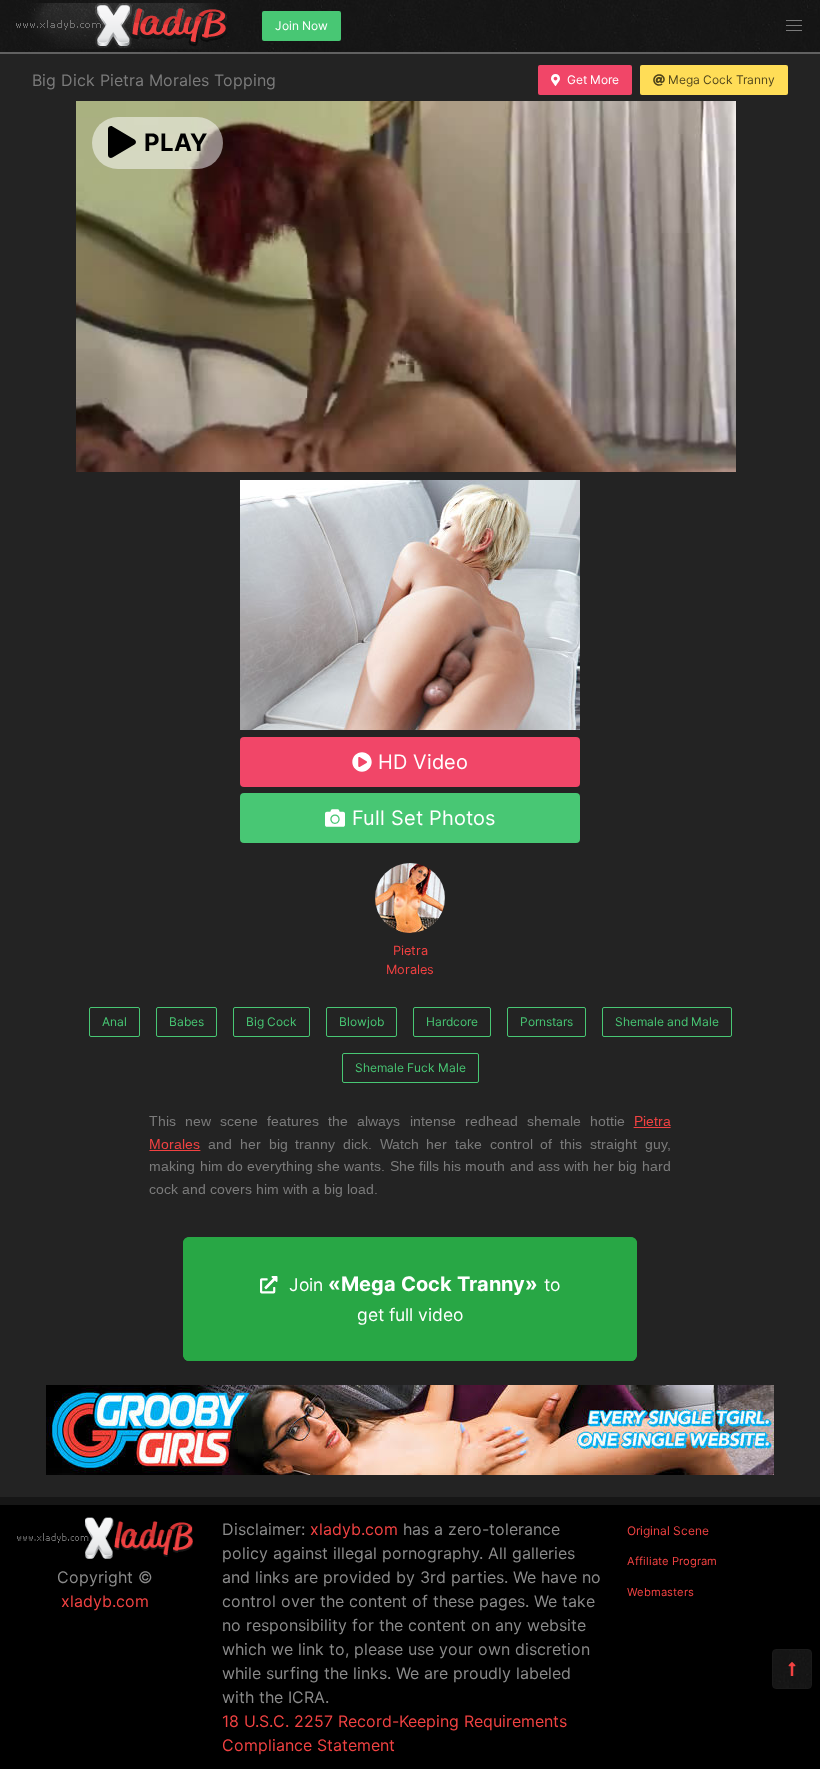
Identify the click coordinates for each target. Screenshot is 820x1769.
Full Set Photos (423, 818)
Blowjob (361, 1021)
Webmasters (660, 1592)
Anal (114, 1021)
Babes (186, 1021)
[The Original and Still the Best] (410, 1469)
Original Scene (668, 1530)
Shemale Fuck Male (410, 1067)
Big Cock (271, 1021)
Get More (593, 79)
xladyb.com (105, 1601)
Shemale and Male (667, 1021)
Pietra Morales (410, 960)
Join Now (301, 25)
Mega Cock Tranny (721, 79)
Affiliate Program (672, 1561)
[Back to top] (792, 1669)
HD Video (423, 762)
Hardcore (452, 1021)
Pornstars (546, 1021)
